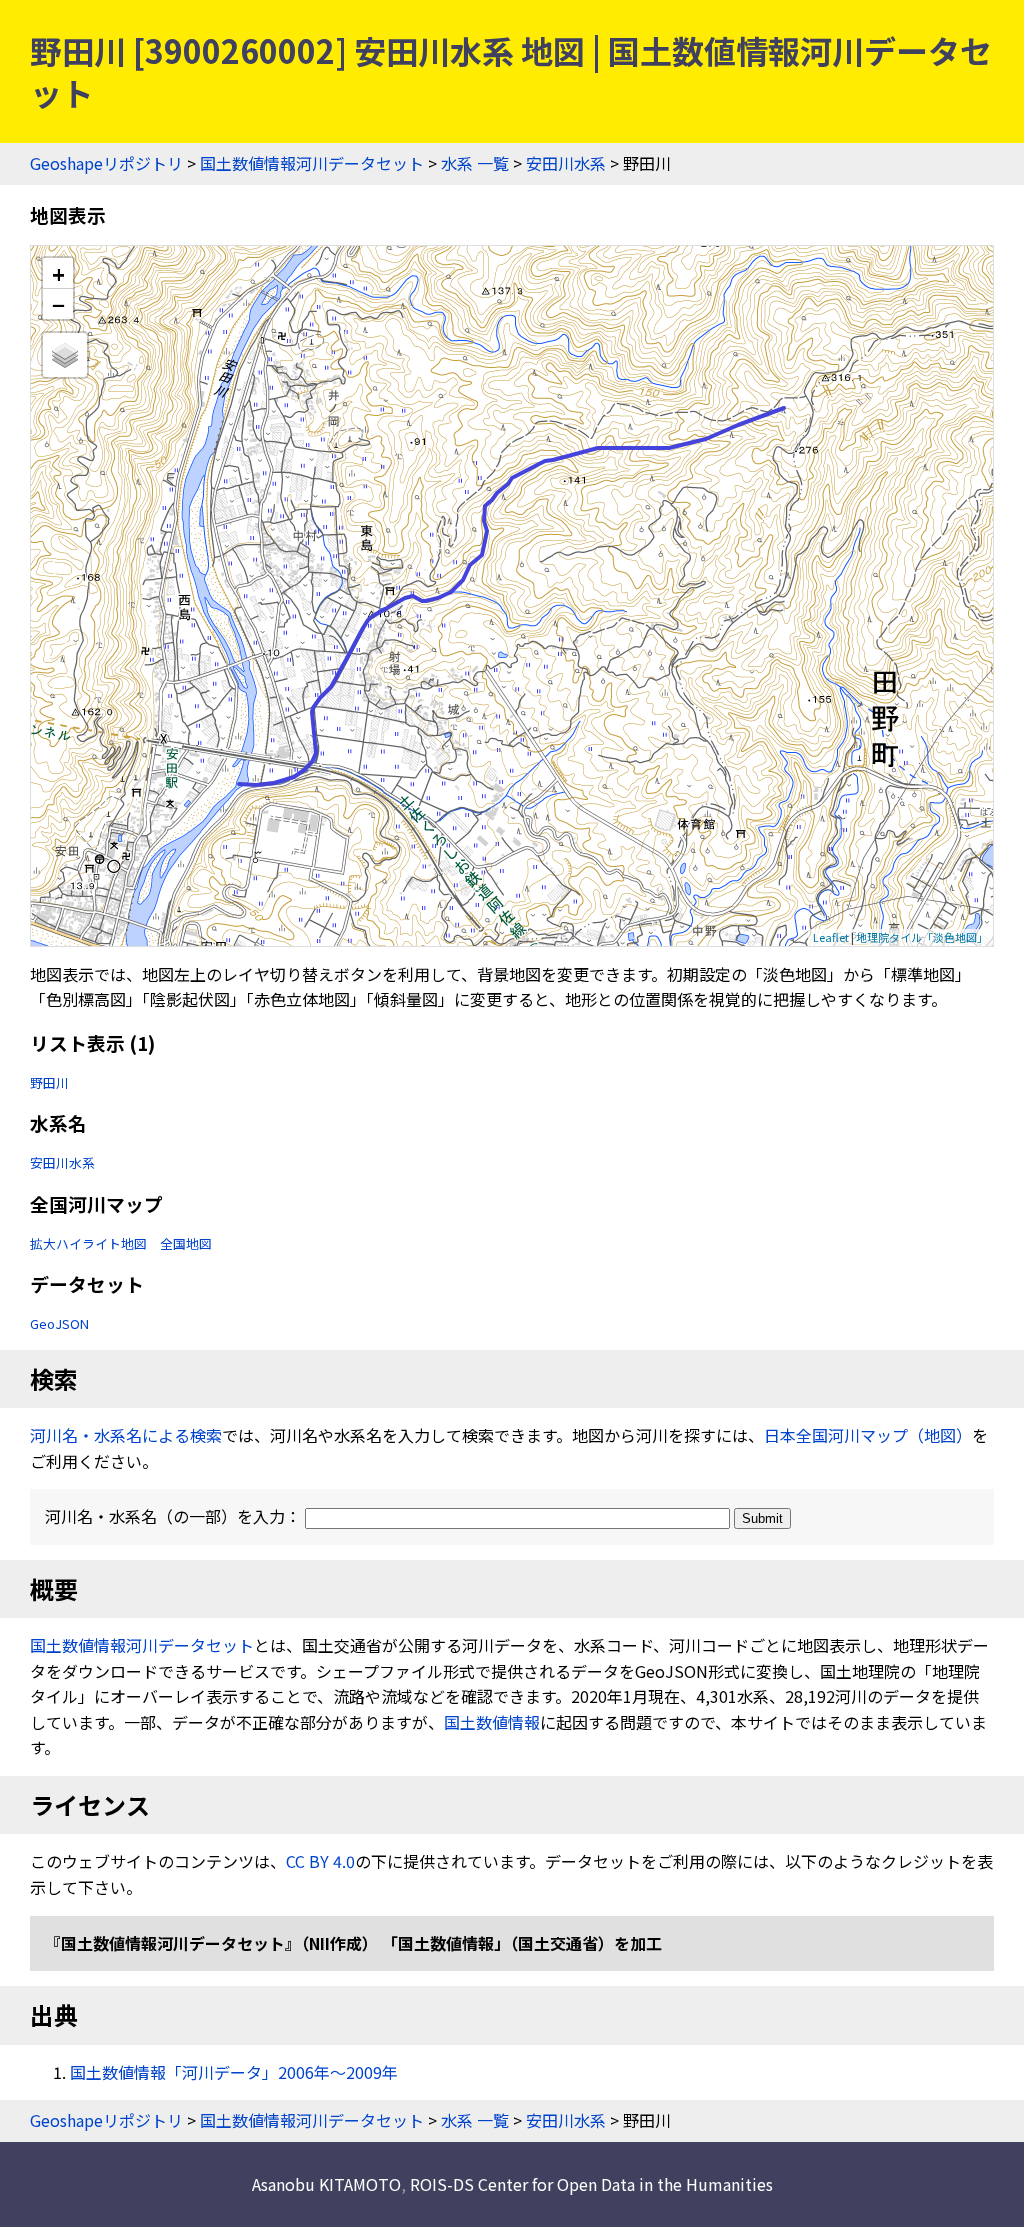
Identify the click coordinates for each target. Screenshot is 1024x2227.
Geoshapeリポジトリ (106, 163)
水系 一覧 (475, 163)
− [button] (58, 304)
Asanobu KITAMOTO (326, 2184)
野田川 (49, 1082)
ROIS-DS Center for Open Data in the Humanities (591, 2184)
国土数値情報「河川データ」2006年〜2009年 (234, 2072)
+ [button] (58, 273)
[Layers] (65, 355)
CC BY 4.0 (320, 1861)
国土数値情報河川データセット (312, 163)
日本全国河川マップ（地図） (868, 1435)
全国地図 (186, 1243)
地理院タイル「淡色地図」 (922, 937)
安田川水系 (566, 163)
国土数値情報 (492, 1722)
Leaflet (831, 937)
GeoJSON (59, 1323)
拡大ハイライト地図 (88, 1243)
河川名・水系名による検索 (126, 1435)
